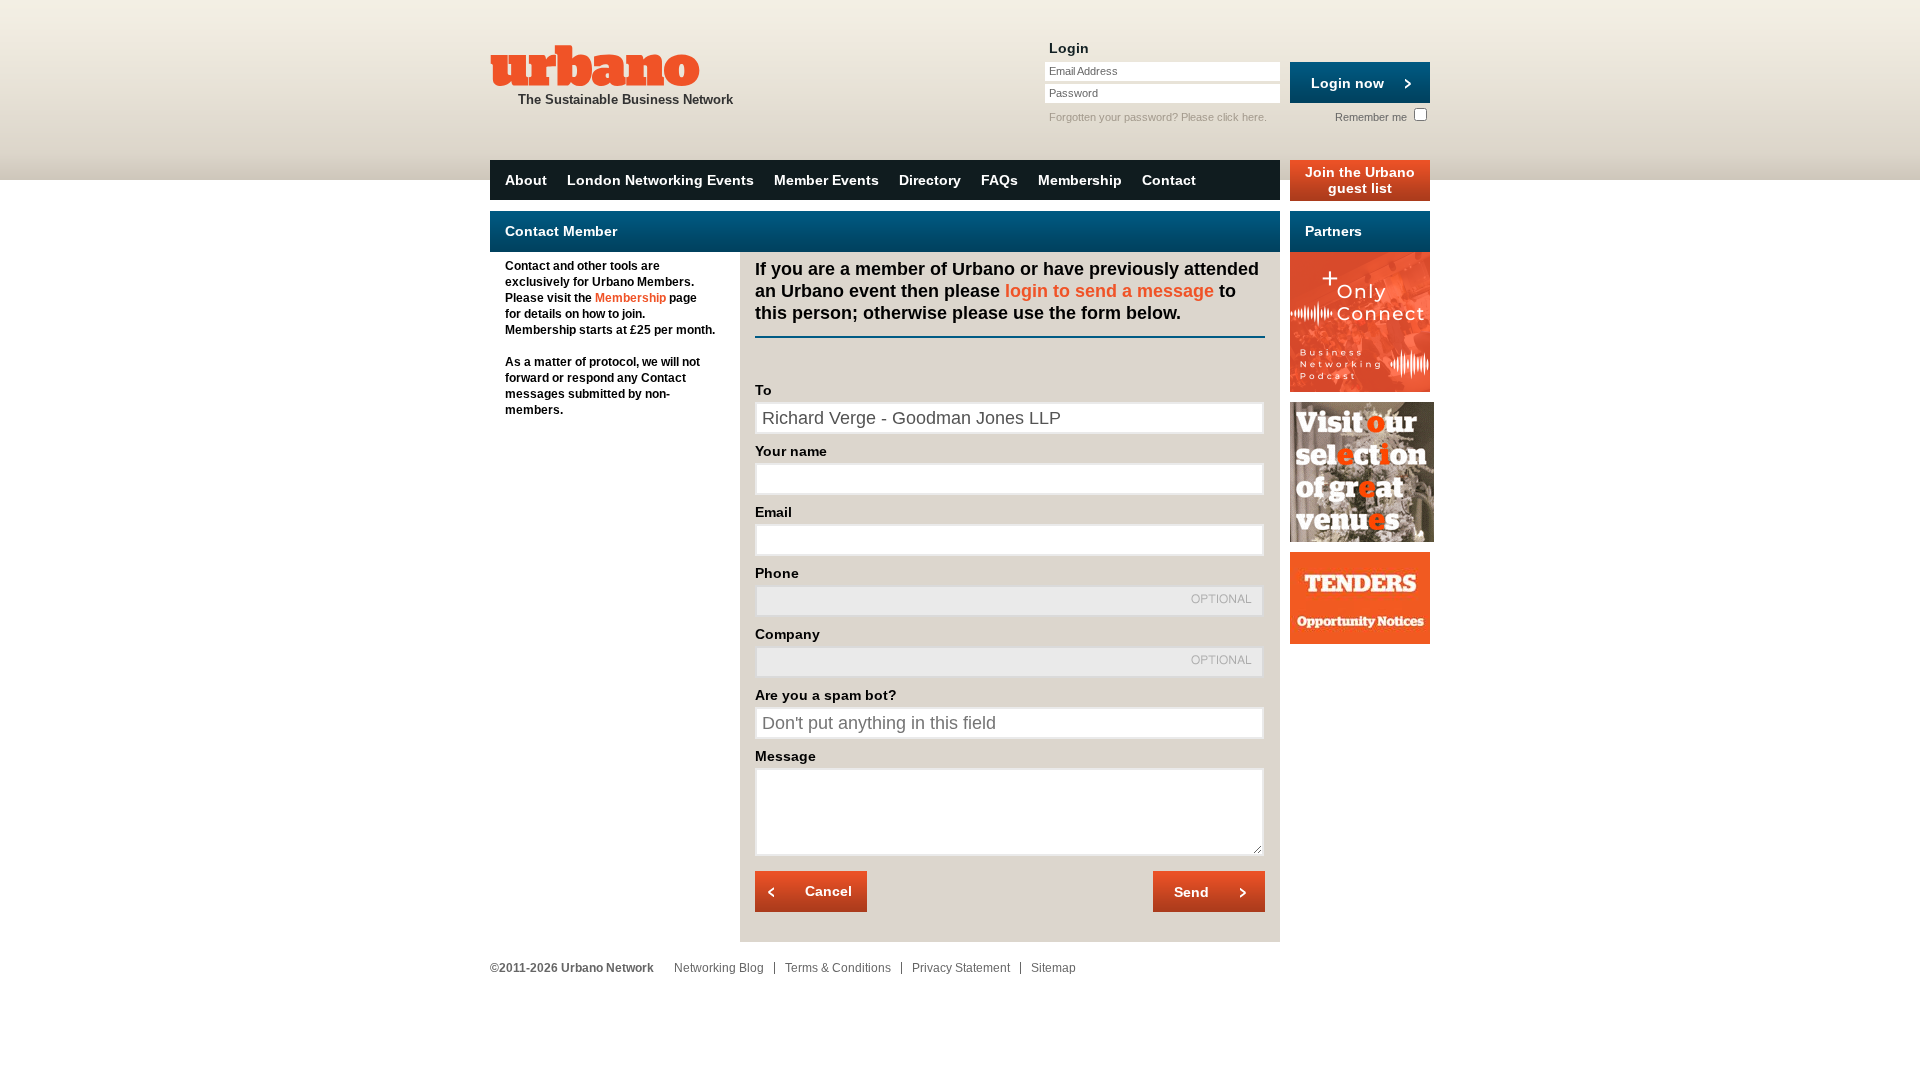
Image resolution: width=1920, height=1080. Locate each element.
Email (773, 512)
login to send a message (1109, 291)
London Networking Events (660, 180)
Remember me (1372, 117)
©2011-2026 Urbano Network (572, 968)
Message (785, 756)
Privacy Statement (961, 968)
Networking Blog (719, 968)
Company (787, 634)
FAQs (999, 180)
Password (1073, 93)
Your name (791, 451)
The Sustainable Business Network (625, 99)
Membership (1080, 180)
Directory (930, 180)
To (763, 390)
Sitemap (1053, 968)
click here (1240, 117)
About (526, 180)
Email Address (1083, 71)
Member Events (826, 180)
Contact (1169, 180)
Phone (777, 573)
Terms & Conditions (838, 968)
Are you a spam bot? (826, 695)
